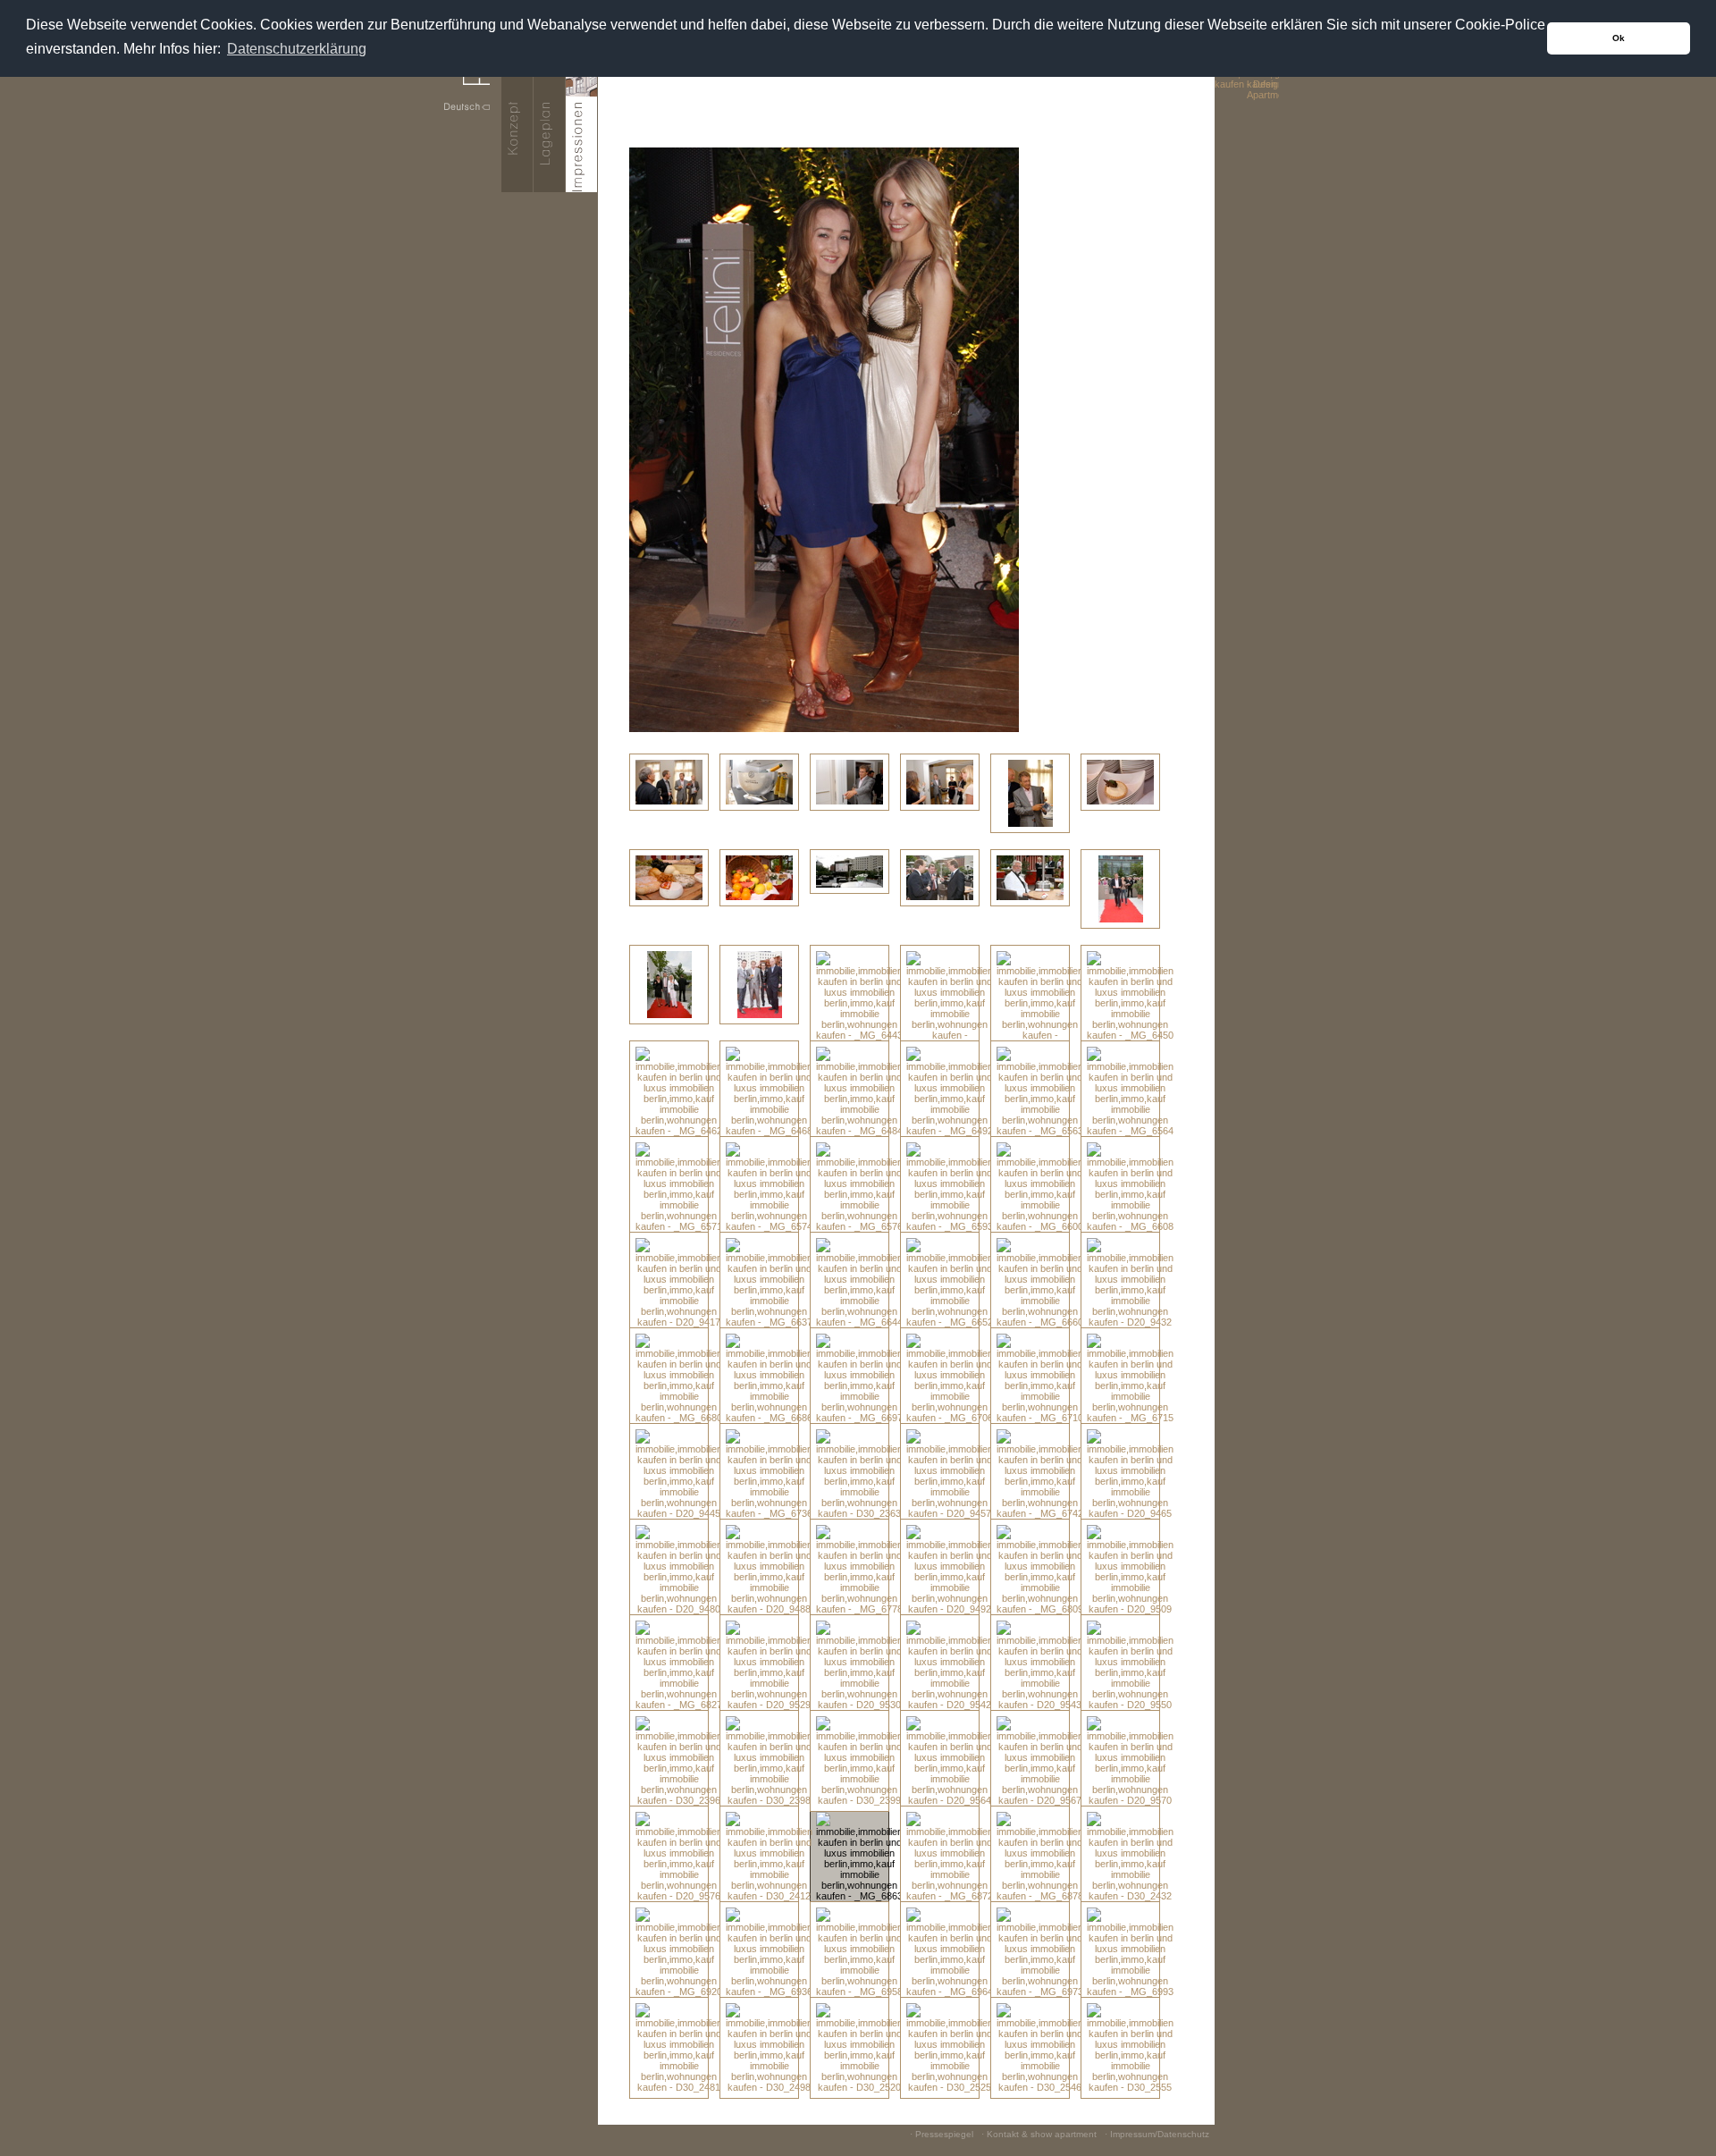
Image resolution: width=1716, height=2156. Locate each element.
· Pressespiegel (942, 2134)
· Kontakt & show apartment (1039, 2134)
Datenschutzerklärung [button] (297, 49)
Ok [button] (1619, 38)
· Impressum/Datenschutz (1157, 2134)
